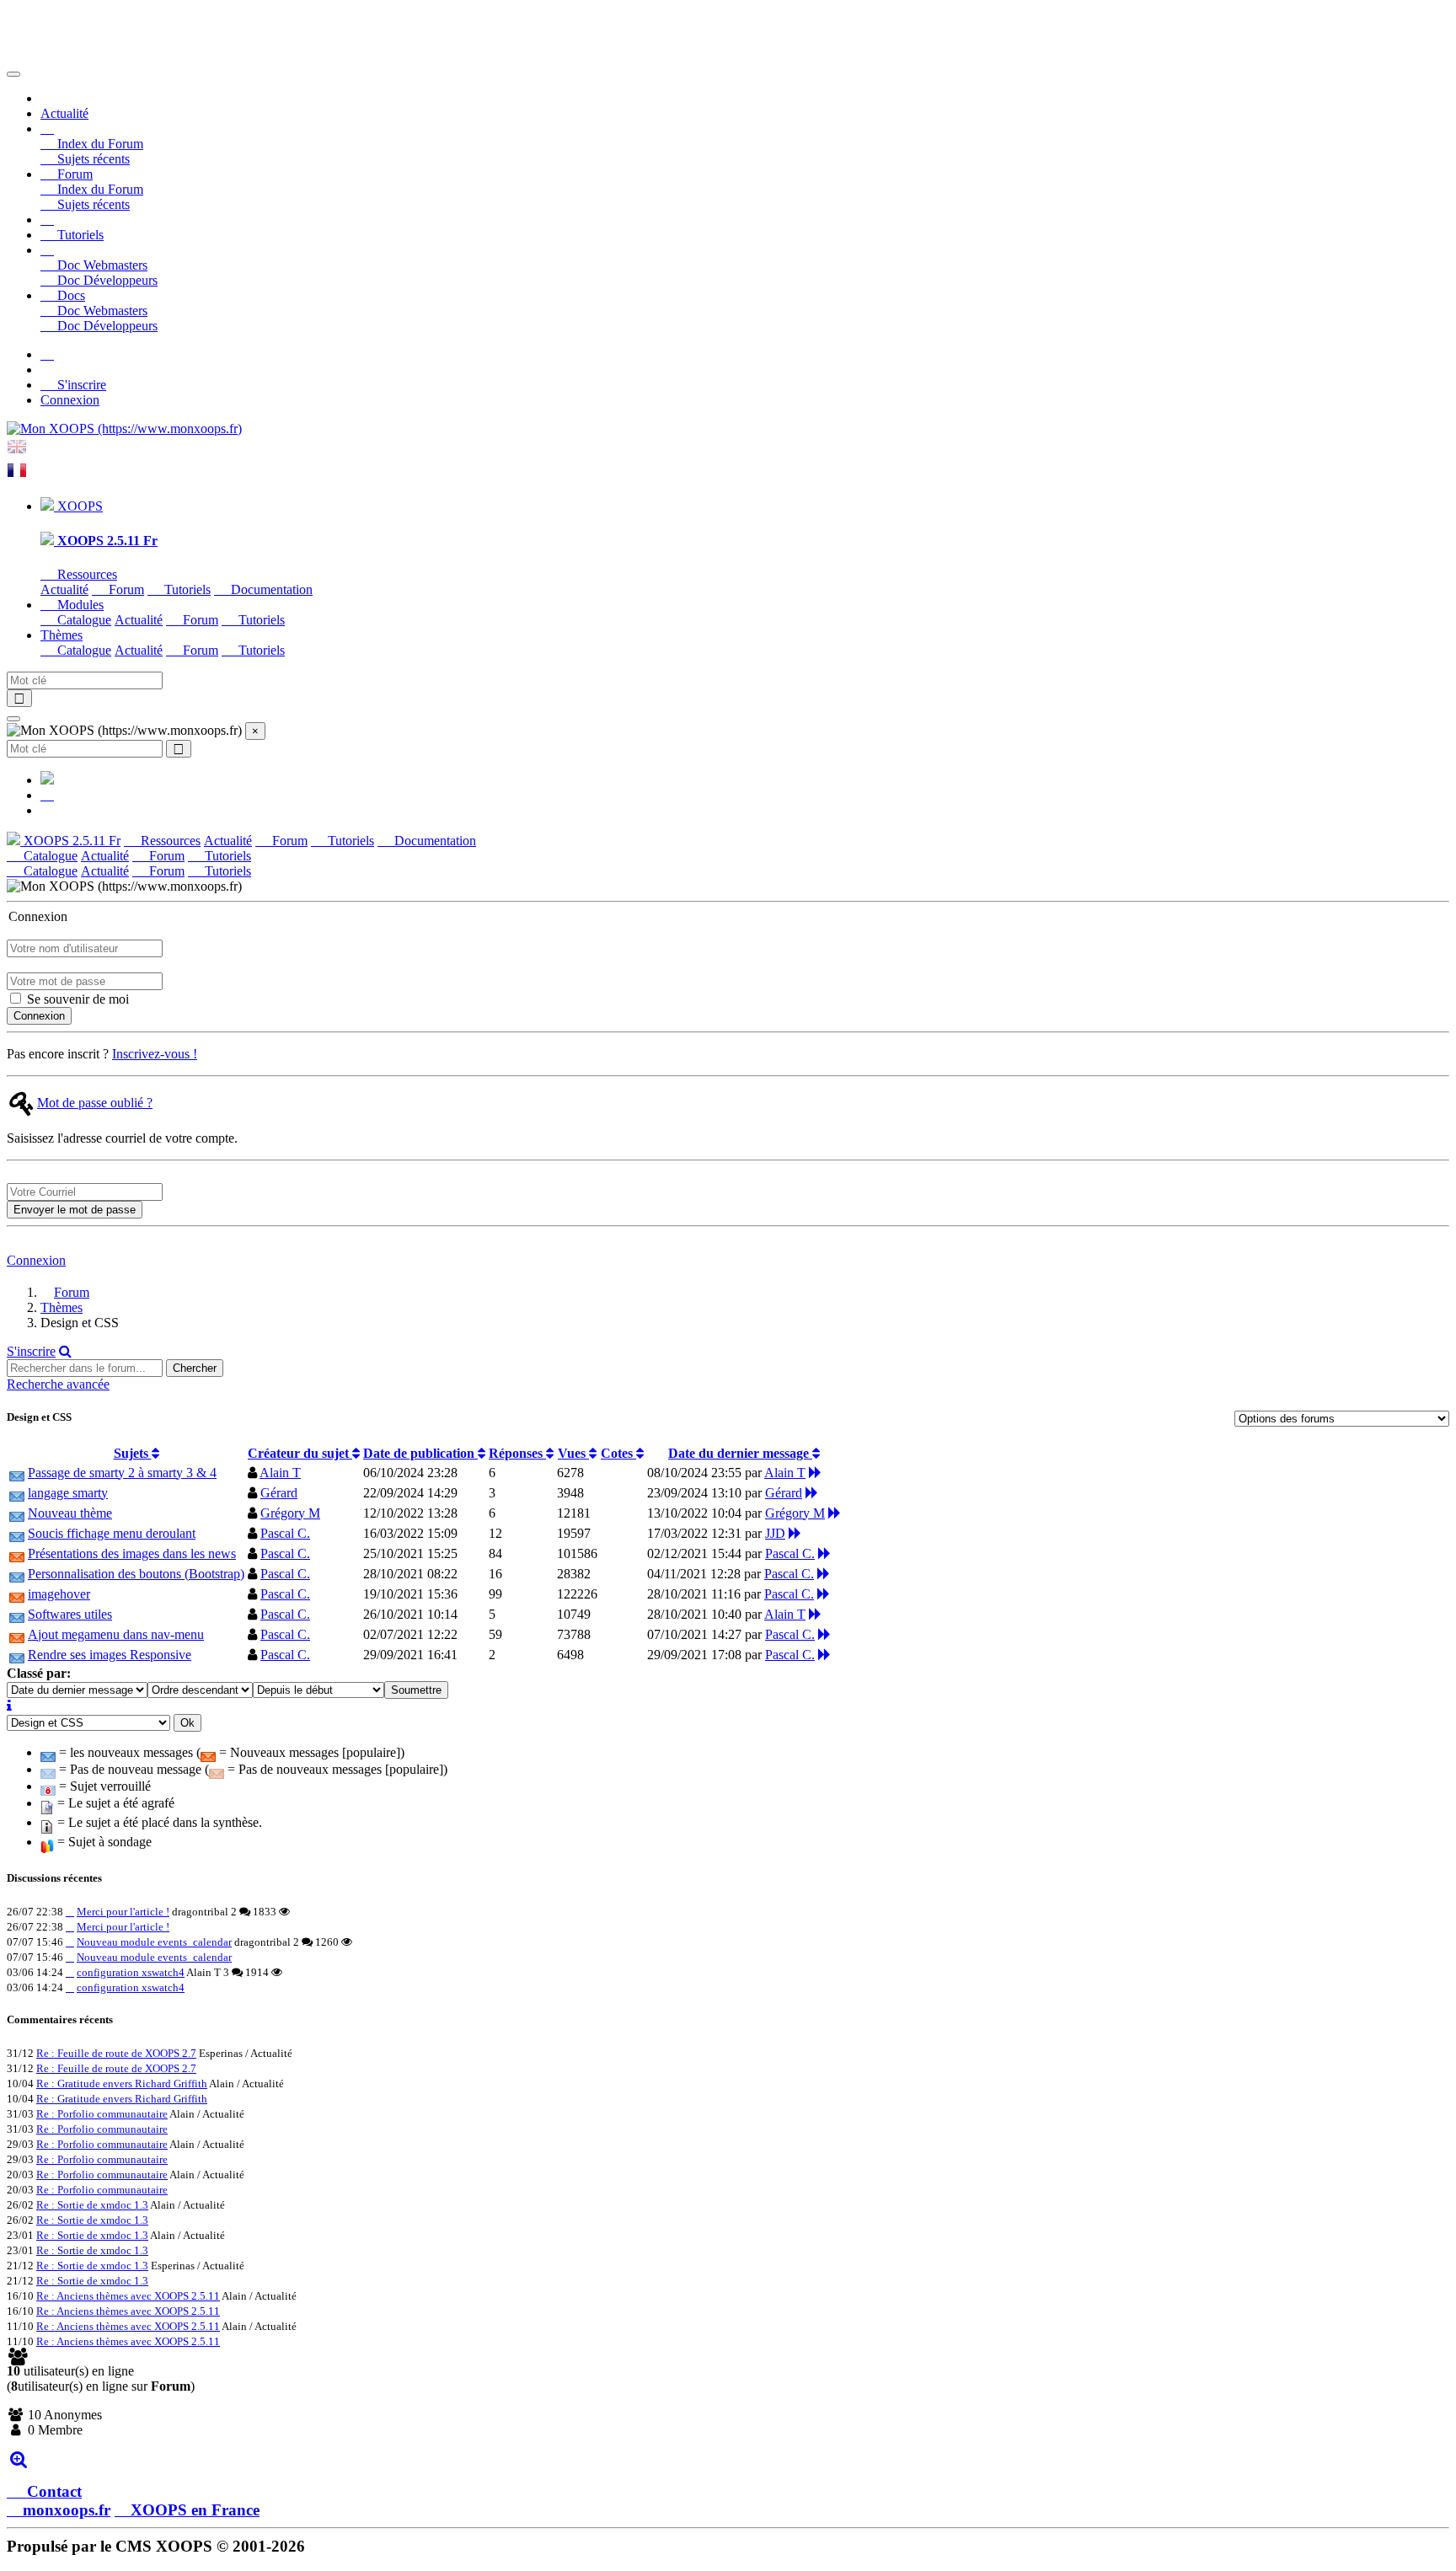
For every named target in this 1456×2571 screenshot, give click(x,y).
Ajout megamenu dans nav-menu (116, 1634)
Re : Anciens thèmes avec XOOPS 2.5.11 (128, 2296)
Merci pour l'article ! (123, 1912)
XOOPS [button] (78, 506)
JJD (775, 1533)
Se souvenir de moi (76, 999)
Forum (125, 589)
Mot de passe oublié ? (95, 1103)
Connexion (70, 400)
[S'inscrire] (47, 354)
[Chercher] (65, 1351)
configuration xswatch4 (131, 1972)
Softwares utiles (70, 1614)
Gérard (279, 1493)
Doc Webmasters (101, 265)
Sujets (133, 1453)
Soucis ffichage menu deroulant (112, 1533)
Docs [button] (70, 295)
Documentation (270, 589)
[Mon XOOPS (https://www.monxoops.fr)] (124, 428)
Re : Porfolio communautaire (102, 2114)
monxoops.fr (67, 2510)
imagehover (59, 1594)
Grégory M (290, 1513)
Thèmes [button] (62, 635)
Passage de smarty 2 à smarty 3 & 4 (122, 1473)
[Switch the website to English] (17, 452)
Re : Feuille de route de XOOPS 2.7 (116, 2053)
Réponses (517, 1453)
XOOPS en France (195, 2510)
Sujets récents (92, 159)
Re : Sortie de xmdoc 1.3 (92, 2205)
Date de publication (420, 1453)
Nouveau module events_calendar (154, 1942)
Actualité (64, 113)
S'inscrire (80, 385)
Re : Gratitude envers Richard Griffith (122, 2084)
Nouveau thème (70, 1513)
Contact (52, 2491)
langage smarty (68, 1493)
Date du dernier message (740, 1453)
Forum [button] (73, 174)
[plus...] (18, 2459)
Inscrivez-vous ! (155, 1054)
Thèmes (62, 1307)
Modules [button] (79, 605)
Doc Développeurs (106, 280)
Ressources (86, 574)
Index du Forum (99, 144)
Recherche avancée (58, 1384)
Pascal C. (285, 1533)
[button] (47, 129)
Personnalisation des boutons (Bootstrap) (136, 1574)
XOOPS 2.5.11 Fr (70, 841)
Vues (573, 1453)
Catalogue (83, 620)
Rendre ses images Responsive (110, 1655)
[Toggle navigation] (13, 74)
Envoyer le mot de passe (75, 1210)
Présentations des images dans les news (132, 1553)
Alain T (280, 1473)
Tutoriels (79, 235)
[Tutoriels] (47, 220)
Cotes (618, 1453)
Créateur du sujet (300, 1453)
